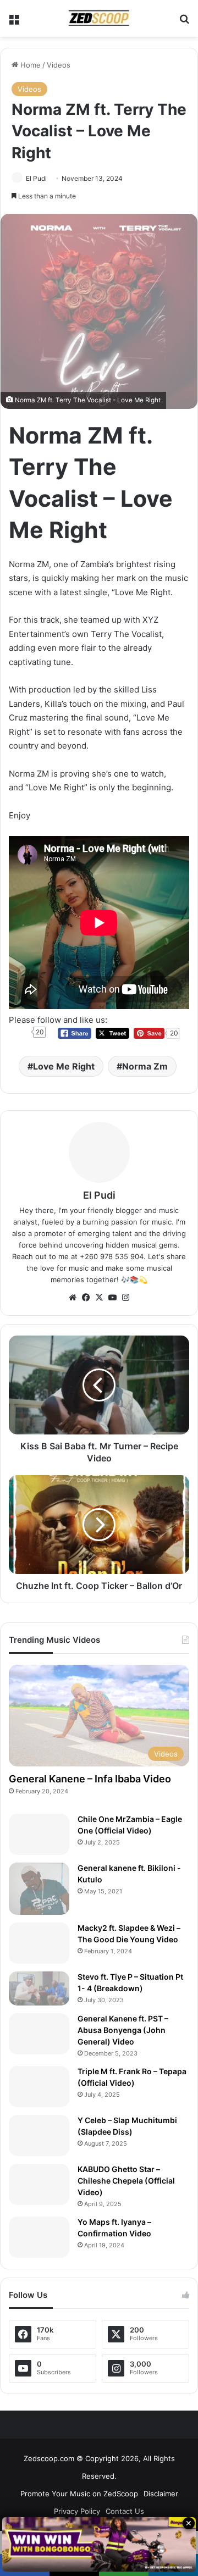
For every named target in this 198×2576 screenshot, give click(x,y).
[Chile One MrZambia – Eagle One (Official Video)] (39, 1834)
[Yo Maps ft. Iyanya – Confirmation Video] (39, 2237)
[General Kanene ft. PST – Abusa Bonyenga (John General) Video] (39, 2034)
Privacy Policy (77, 2511)
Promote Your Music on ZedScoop (79, 2494)
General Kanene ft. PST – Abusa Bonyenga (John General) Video (123, 2030)
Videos (59, 65)
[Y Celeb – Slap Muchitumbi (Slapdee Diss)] (39, 2135)
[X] (99, 1298)
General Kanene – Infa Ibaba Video (90, 1779)
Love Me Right (64, 1066)
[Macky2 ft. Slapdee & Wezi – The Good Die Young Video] (39, 1943)
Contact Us (125, 2511)
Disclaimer (161, 2494)
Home (29, 65)
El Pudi (36, 178)
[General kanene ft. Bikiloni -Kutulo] (39, 1888)
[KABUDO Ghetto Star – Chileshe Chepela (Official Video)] (39, 2184)
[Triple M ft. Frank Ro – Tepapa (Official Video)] (39, 2087)
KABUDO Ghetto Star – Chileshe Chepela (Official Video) (126, 2181)
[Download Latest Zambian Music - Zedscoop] (99, 18)
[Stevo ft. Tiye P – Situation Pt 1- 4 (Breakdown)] (39, 1988)
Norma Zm (145, 1066)
